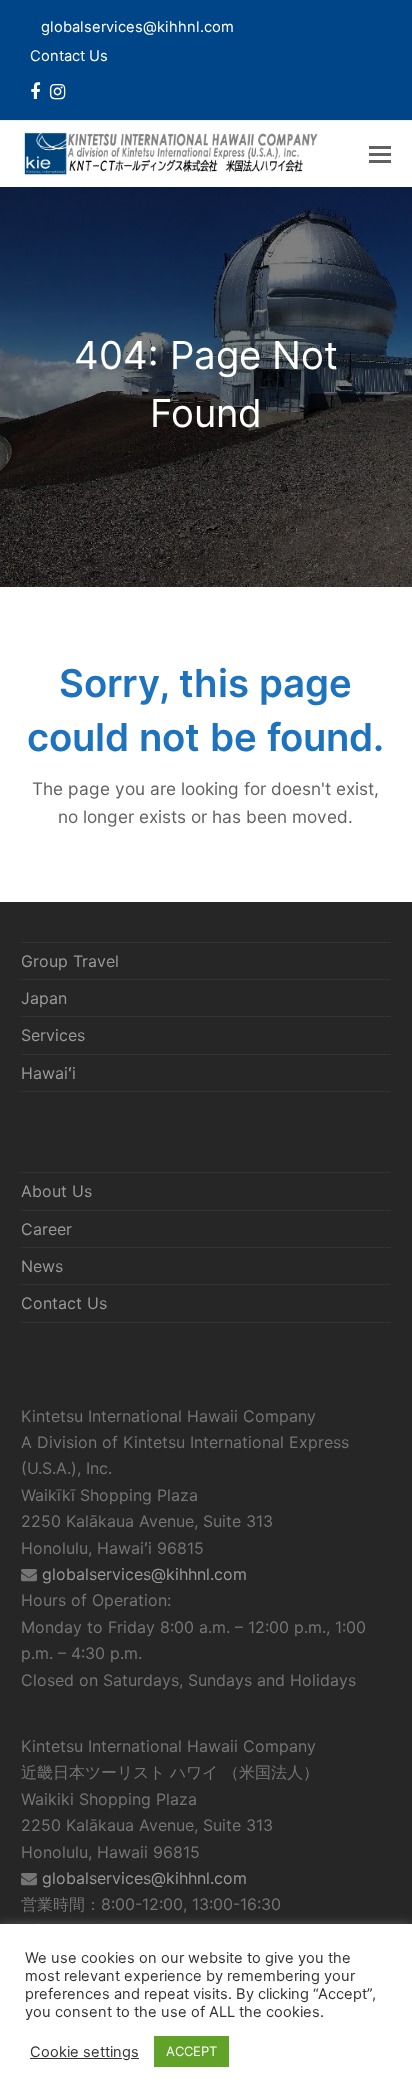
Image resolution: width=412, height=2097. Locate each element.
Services (53, 1035)
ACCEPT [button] (191, 2051)
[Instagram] (57, 92)
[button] (380, 154)
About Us (56, 1191)
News (42, 1266)
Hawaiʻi (48, 1073)
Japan (44, 998)
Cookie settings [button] (84, 2052)
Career (46, 1229)
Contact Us (69, 56)
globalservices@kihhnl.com (144, 1574)
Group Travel (70, 961)
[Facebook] (35, 92)
